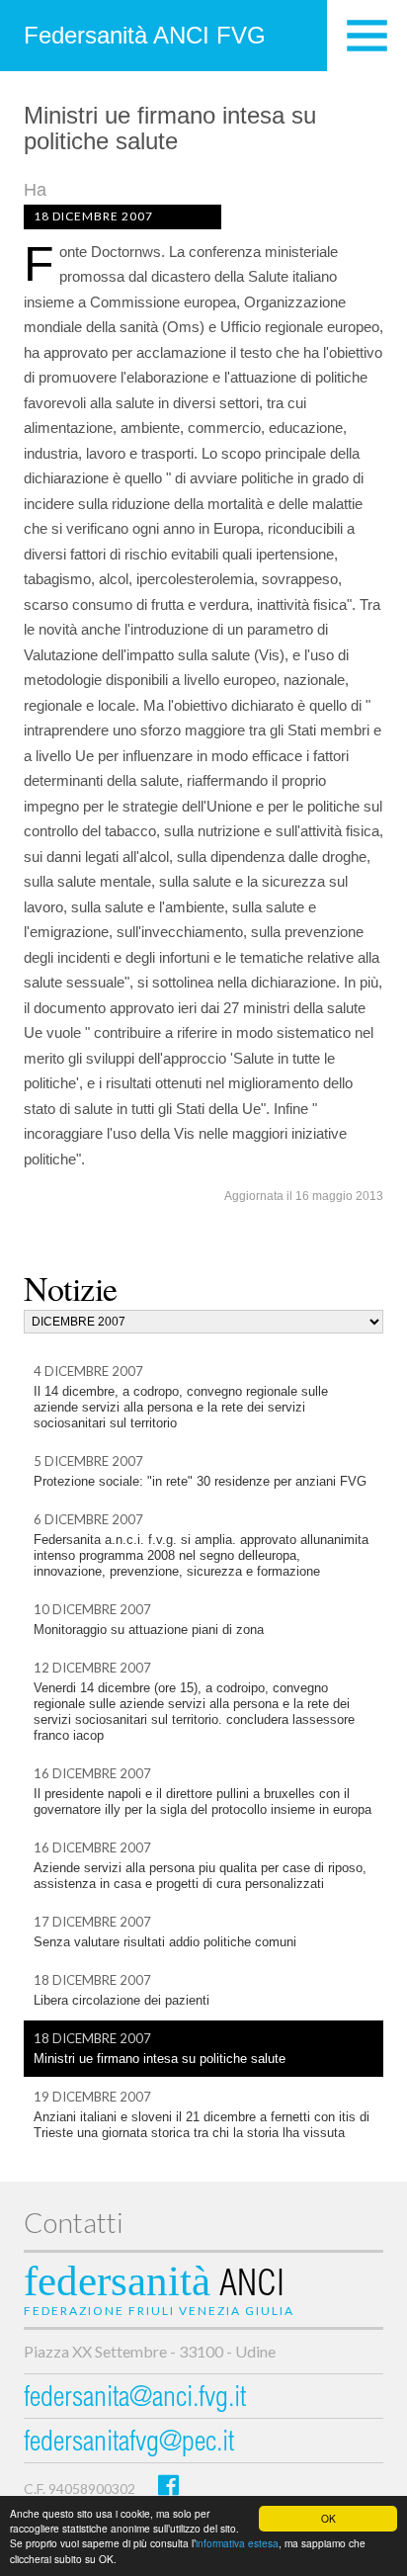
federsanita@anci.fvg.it (135, 2400)
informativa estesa (237, 2543)
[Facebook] (168, 2485)
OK (328, 2518)
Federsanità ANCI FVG (145, 35)
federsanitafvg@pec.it (129, 2444)
